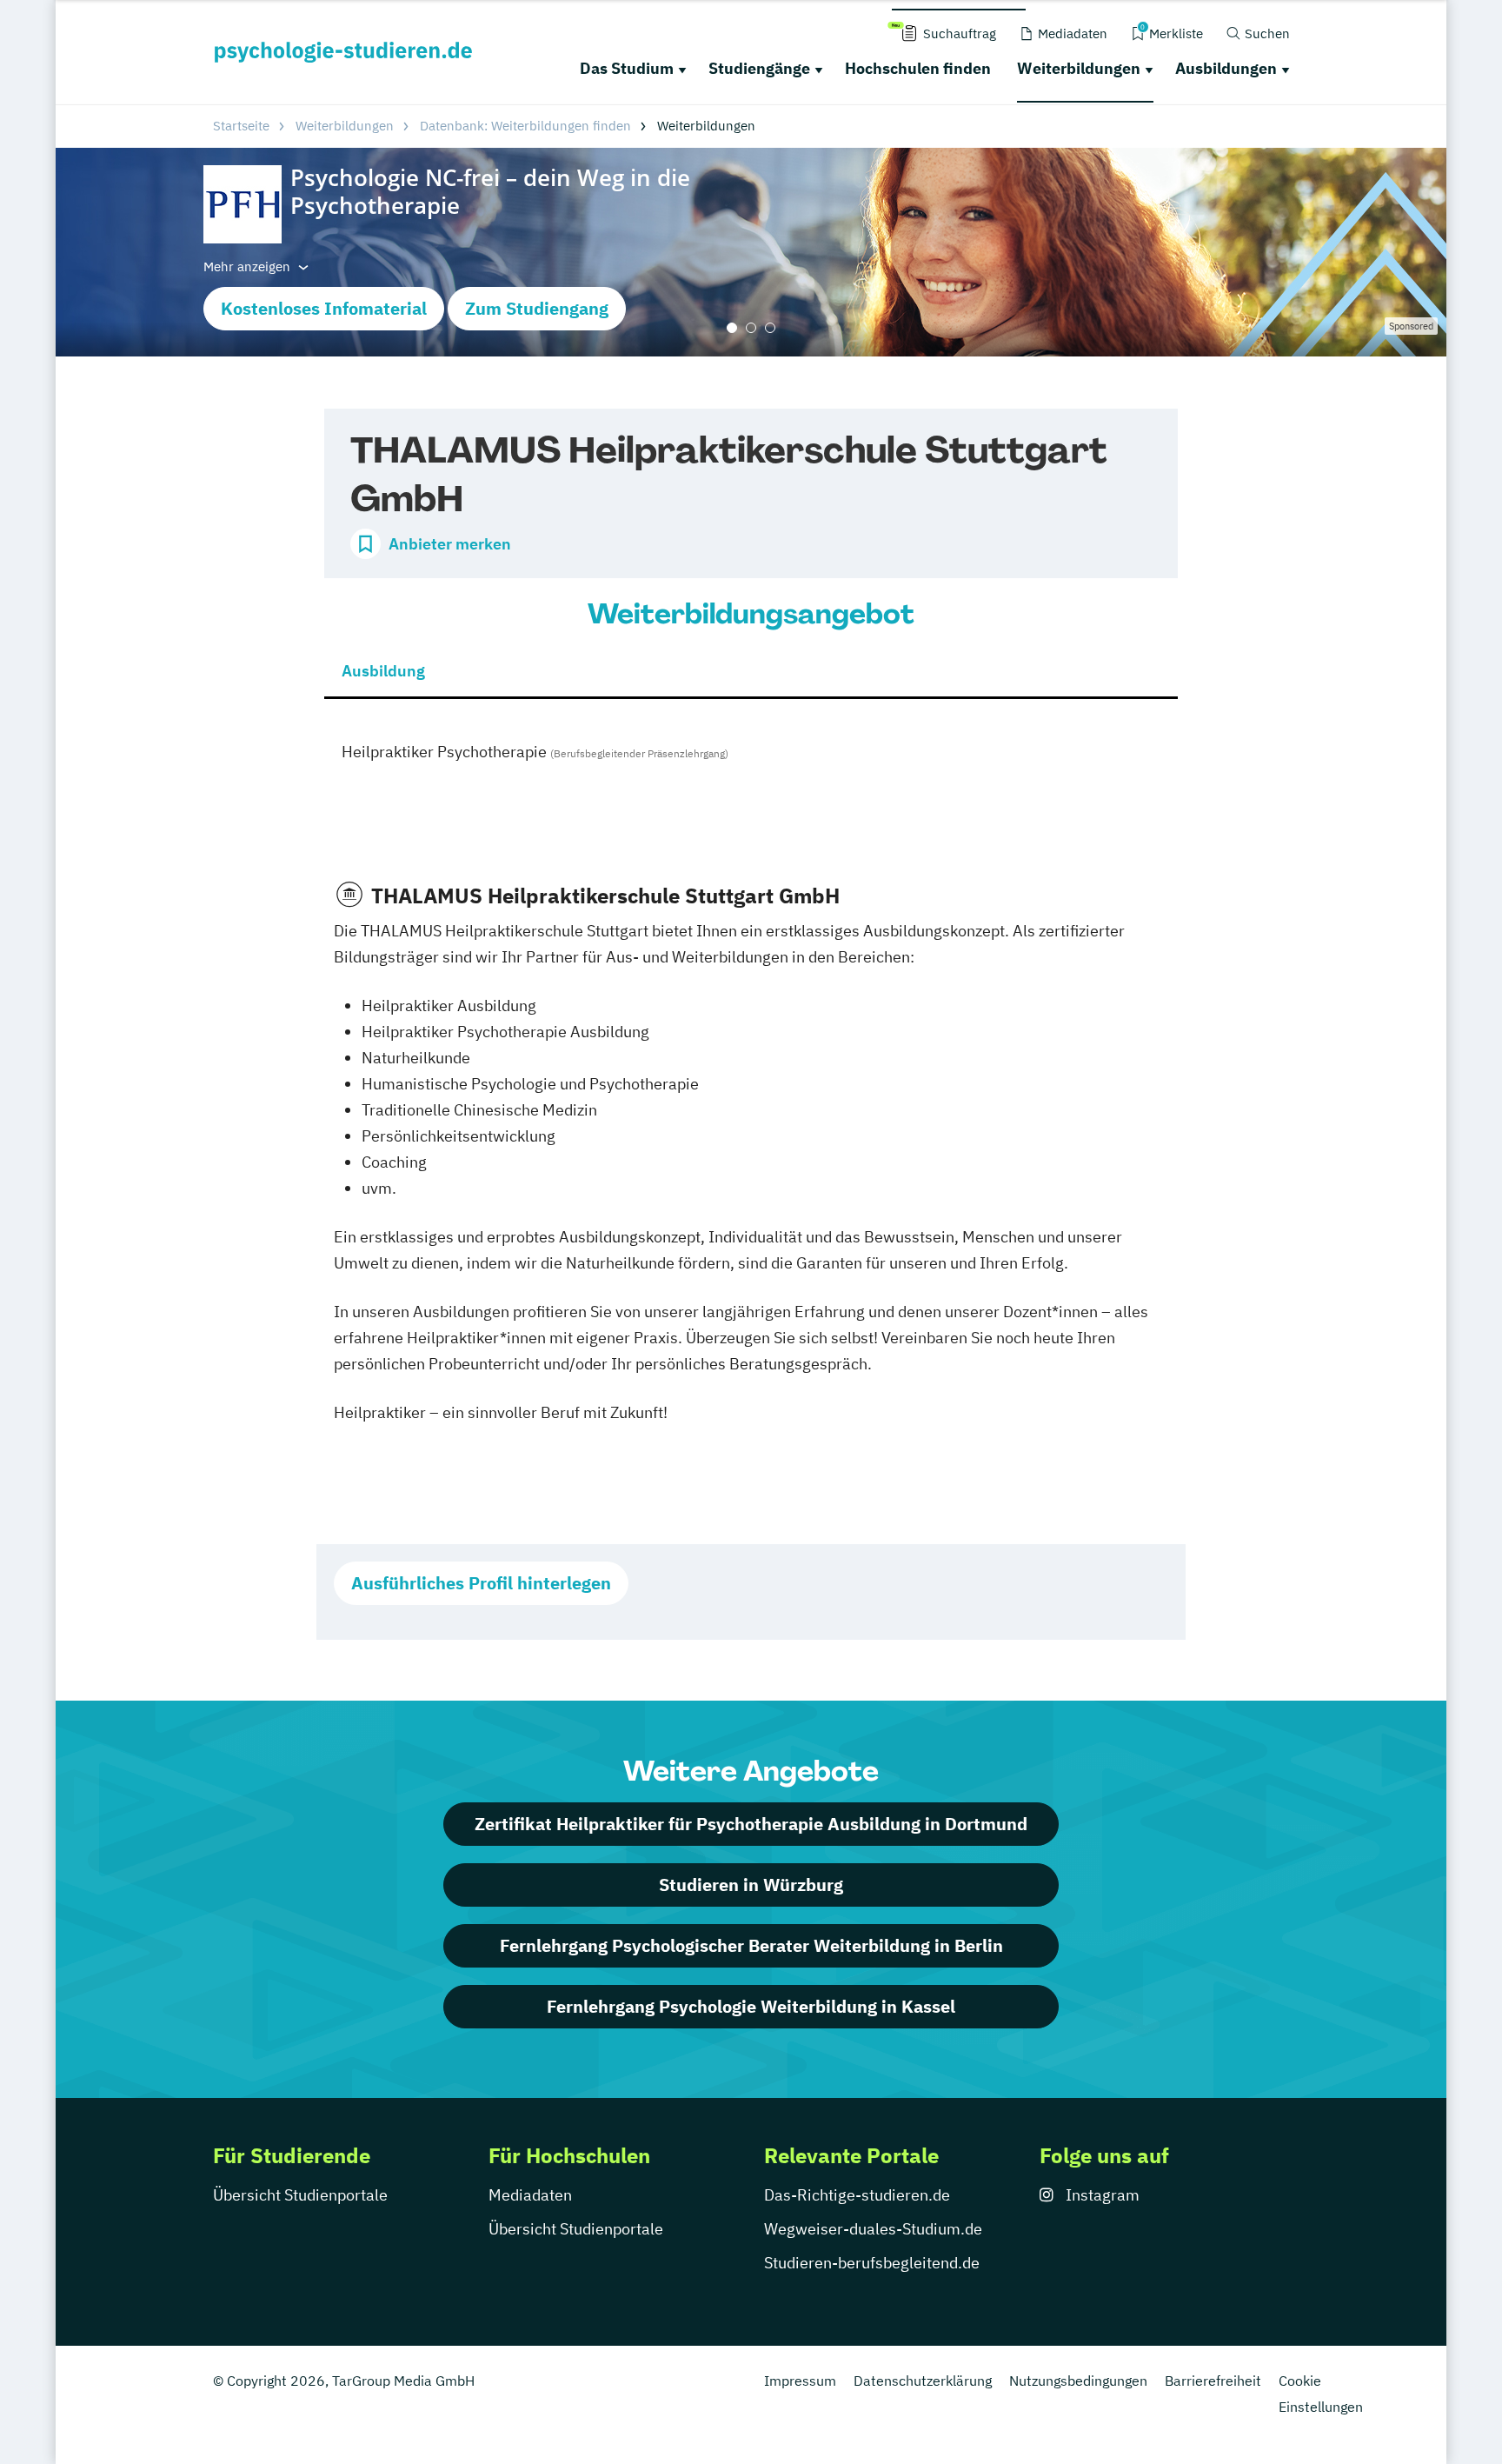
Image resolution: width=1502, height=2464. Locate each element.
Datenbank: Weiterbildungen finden (525, 126)
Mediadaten (530, 2195)
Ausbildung (383, 671)
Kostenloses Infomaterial (324, 308)
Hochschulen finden (918, 68)
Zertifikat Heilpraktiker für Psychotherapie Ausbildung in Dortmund (751, 1824)
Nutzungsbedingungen (1078, 2381)
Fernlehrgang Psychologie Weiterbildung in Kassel (751, 2006)
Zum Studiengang (537, 308)
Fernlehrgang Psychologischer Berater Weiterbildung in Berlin (751, 1945)
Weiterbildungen (1079, 68)
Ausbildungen (1226, 68)
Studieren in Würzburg (751, 1885)
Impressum (800, 2381)
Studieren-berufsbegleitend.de (872, 2263)
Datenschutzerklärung (923, 2381)
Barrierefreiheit (1213, 2381)
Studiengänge (759, 68)
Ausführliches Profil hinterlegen (481, 1583)
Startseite (241, 126)
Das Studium (627, 68)
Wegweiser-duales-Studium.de (873, 2229)
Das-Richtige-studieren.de (857, 2195)
